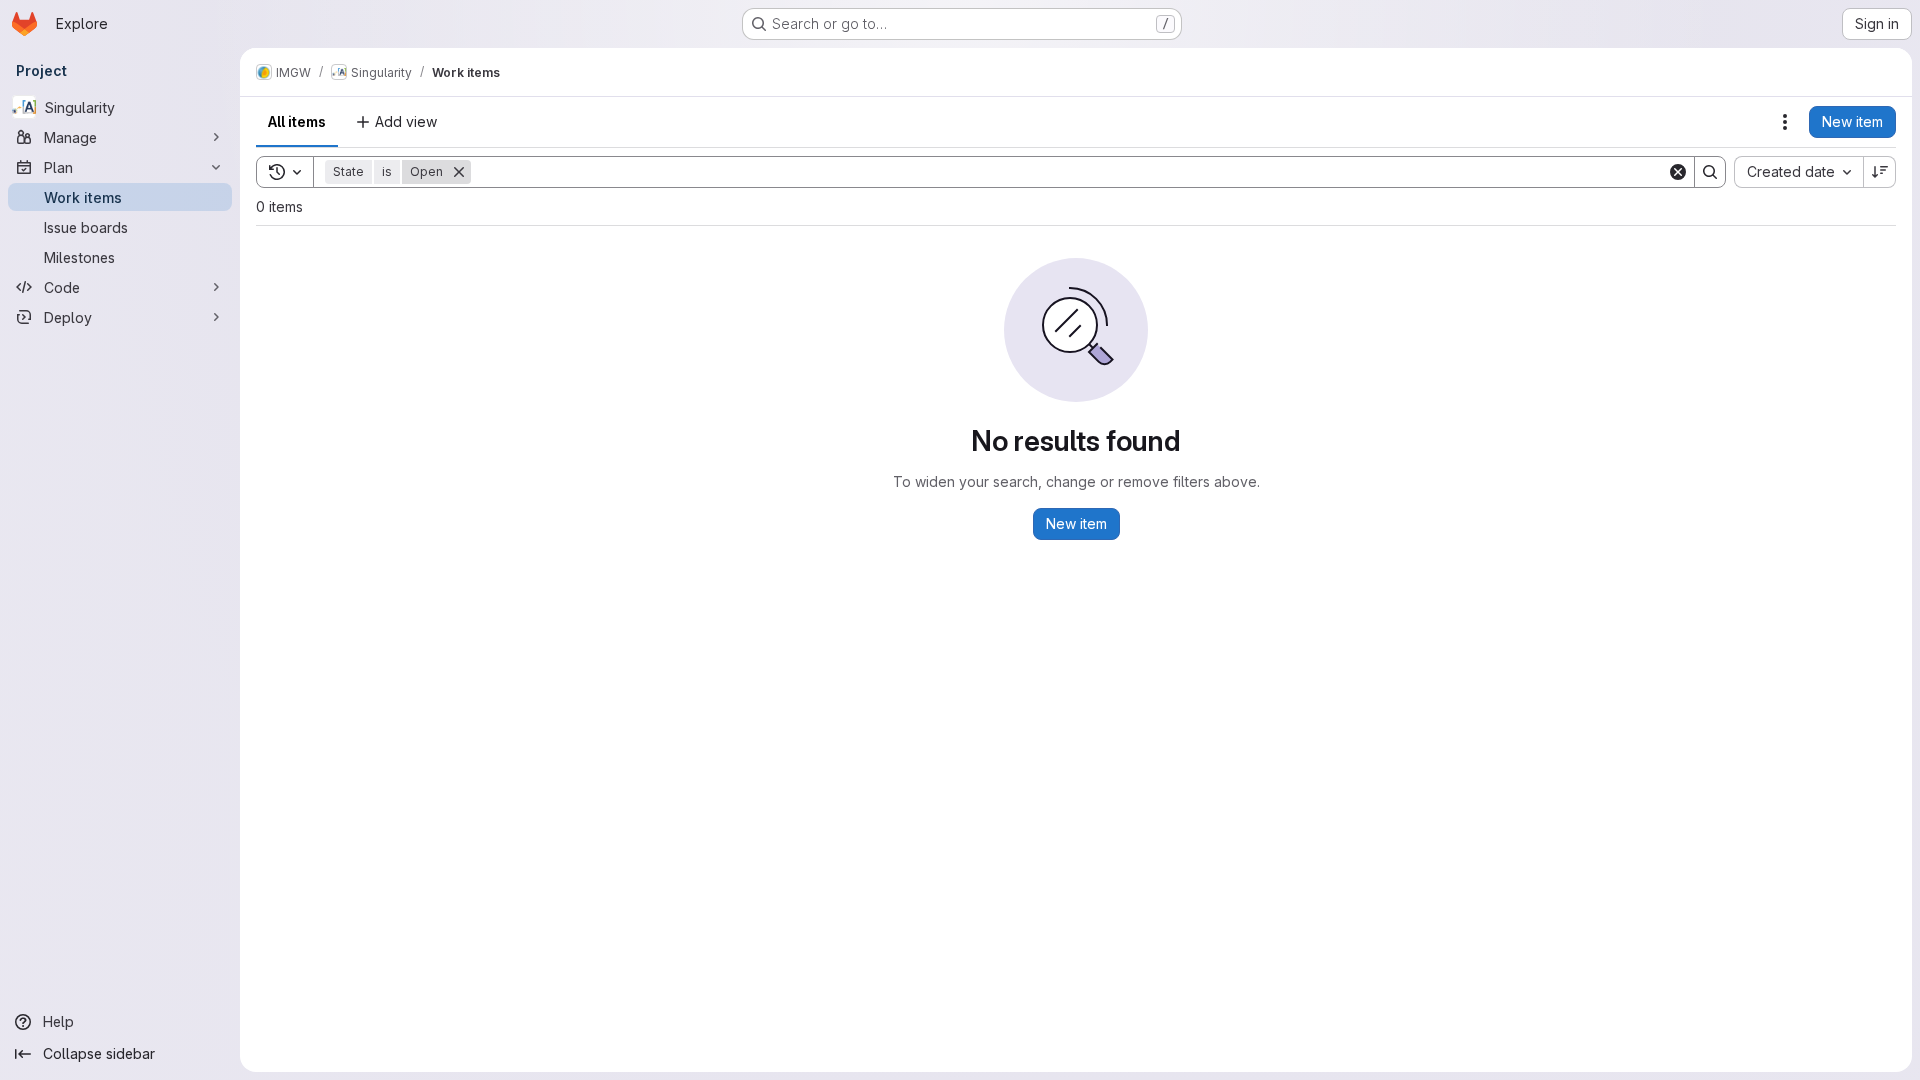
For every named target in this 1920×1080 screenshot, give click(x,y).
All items (297, 121)
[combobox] (1798, 172)
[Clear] (1678, 172)
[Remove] (459, 172)
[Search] (1710, 172)
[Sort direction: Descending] (1880, 172)
